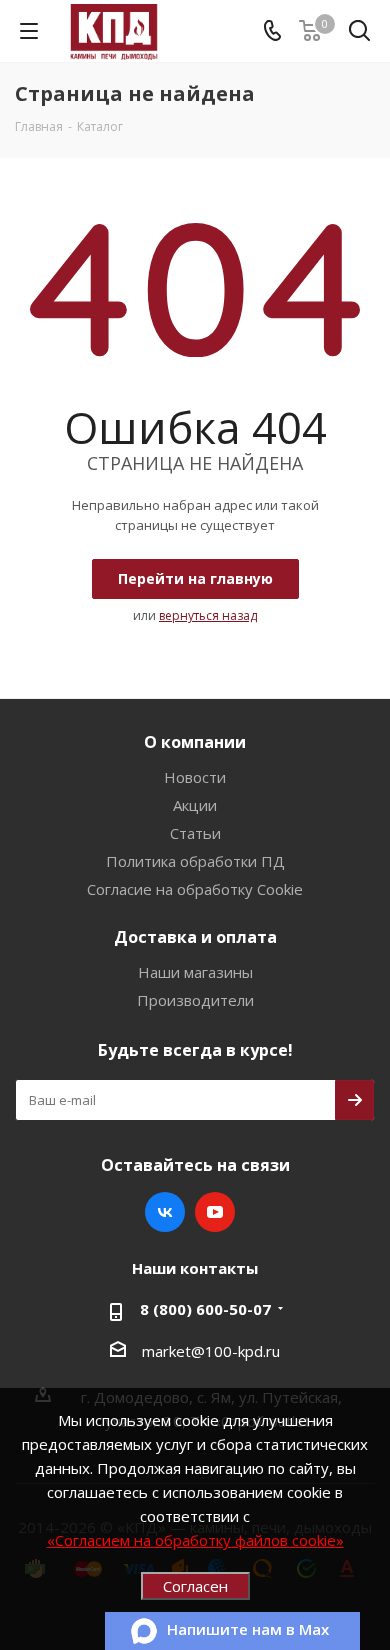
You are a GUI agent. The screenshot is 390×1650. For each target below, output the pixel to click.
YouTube (215, 1212)
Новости (195, 777)
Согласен (195, 1586)
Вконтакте (165, 1212)
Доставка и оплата (195, 937)
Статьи (195, 833)
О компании (195, 742)
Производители (195, 1000)
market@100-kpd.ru (211, 1351)
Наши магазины (195, 972)
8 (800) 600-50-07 (205, 1309)
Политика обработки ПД (195, 861)
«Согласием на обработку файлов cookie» (195, 1540)
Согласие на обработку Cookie (195, 889)
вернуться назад (208, 615)
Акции (195, 805)
